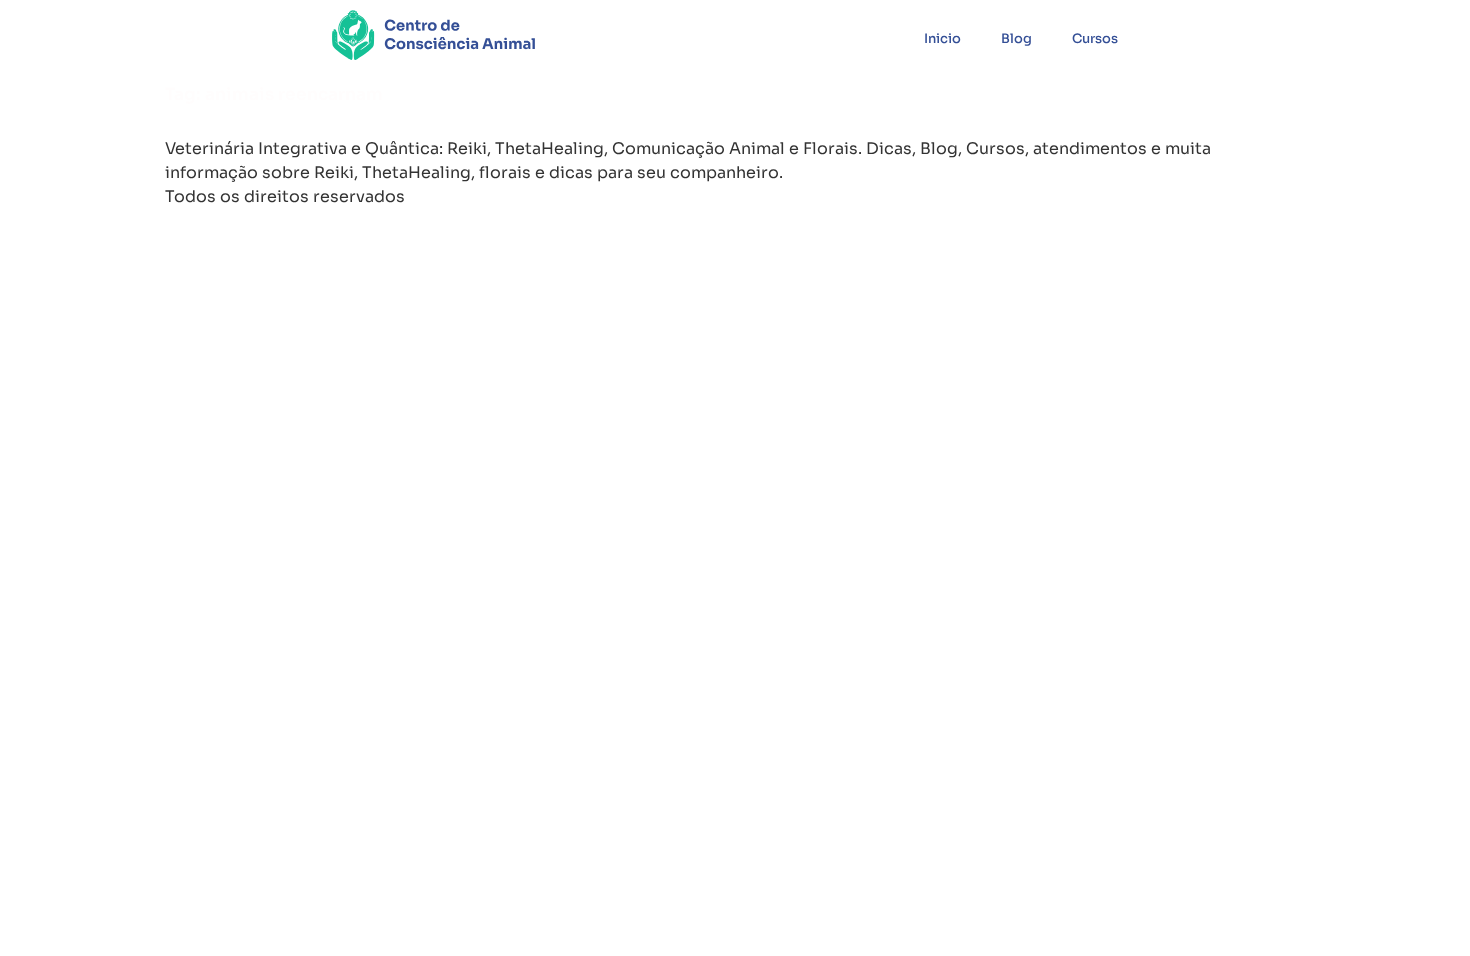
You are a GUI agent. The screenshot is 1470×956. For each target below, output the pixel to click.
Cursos (1095, 38)
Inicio (942, 38)
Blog (1016, 38)
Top (1422, 908)
